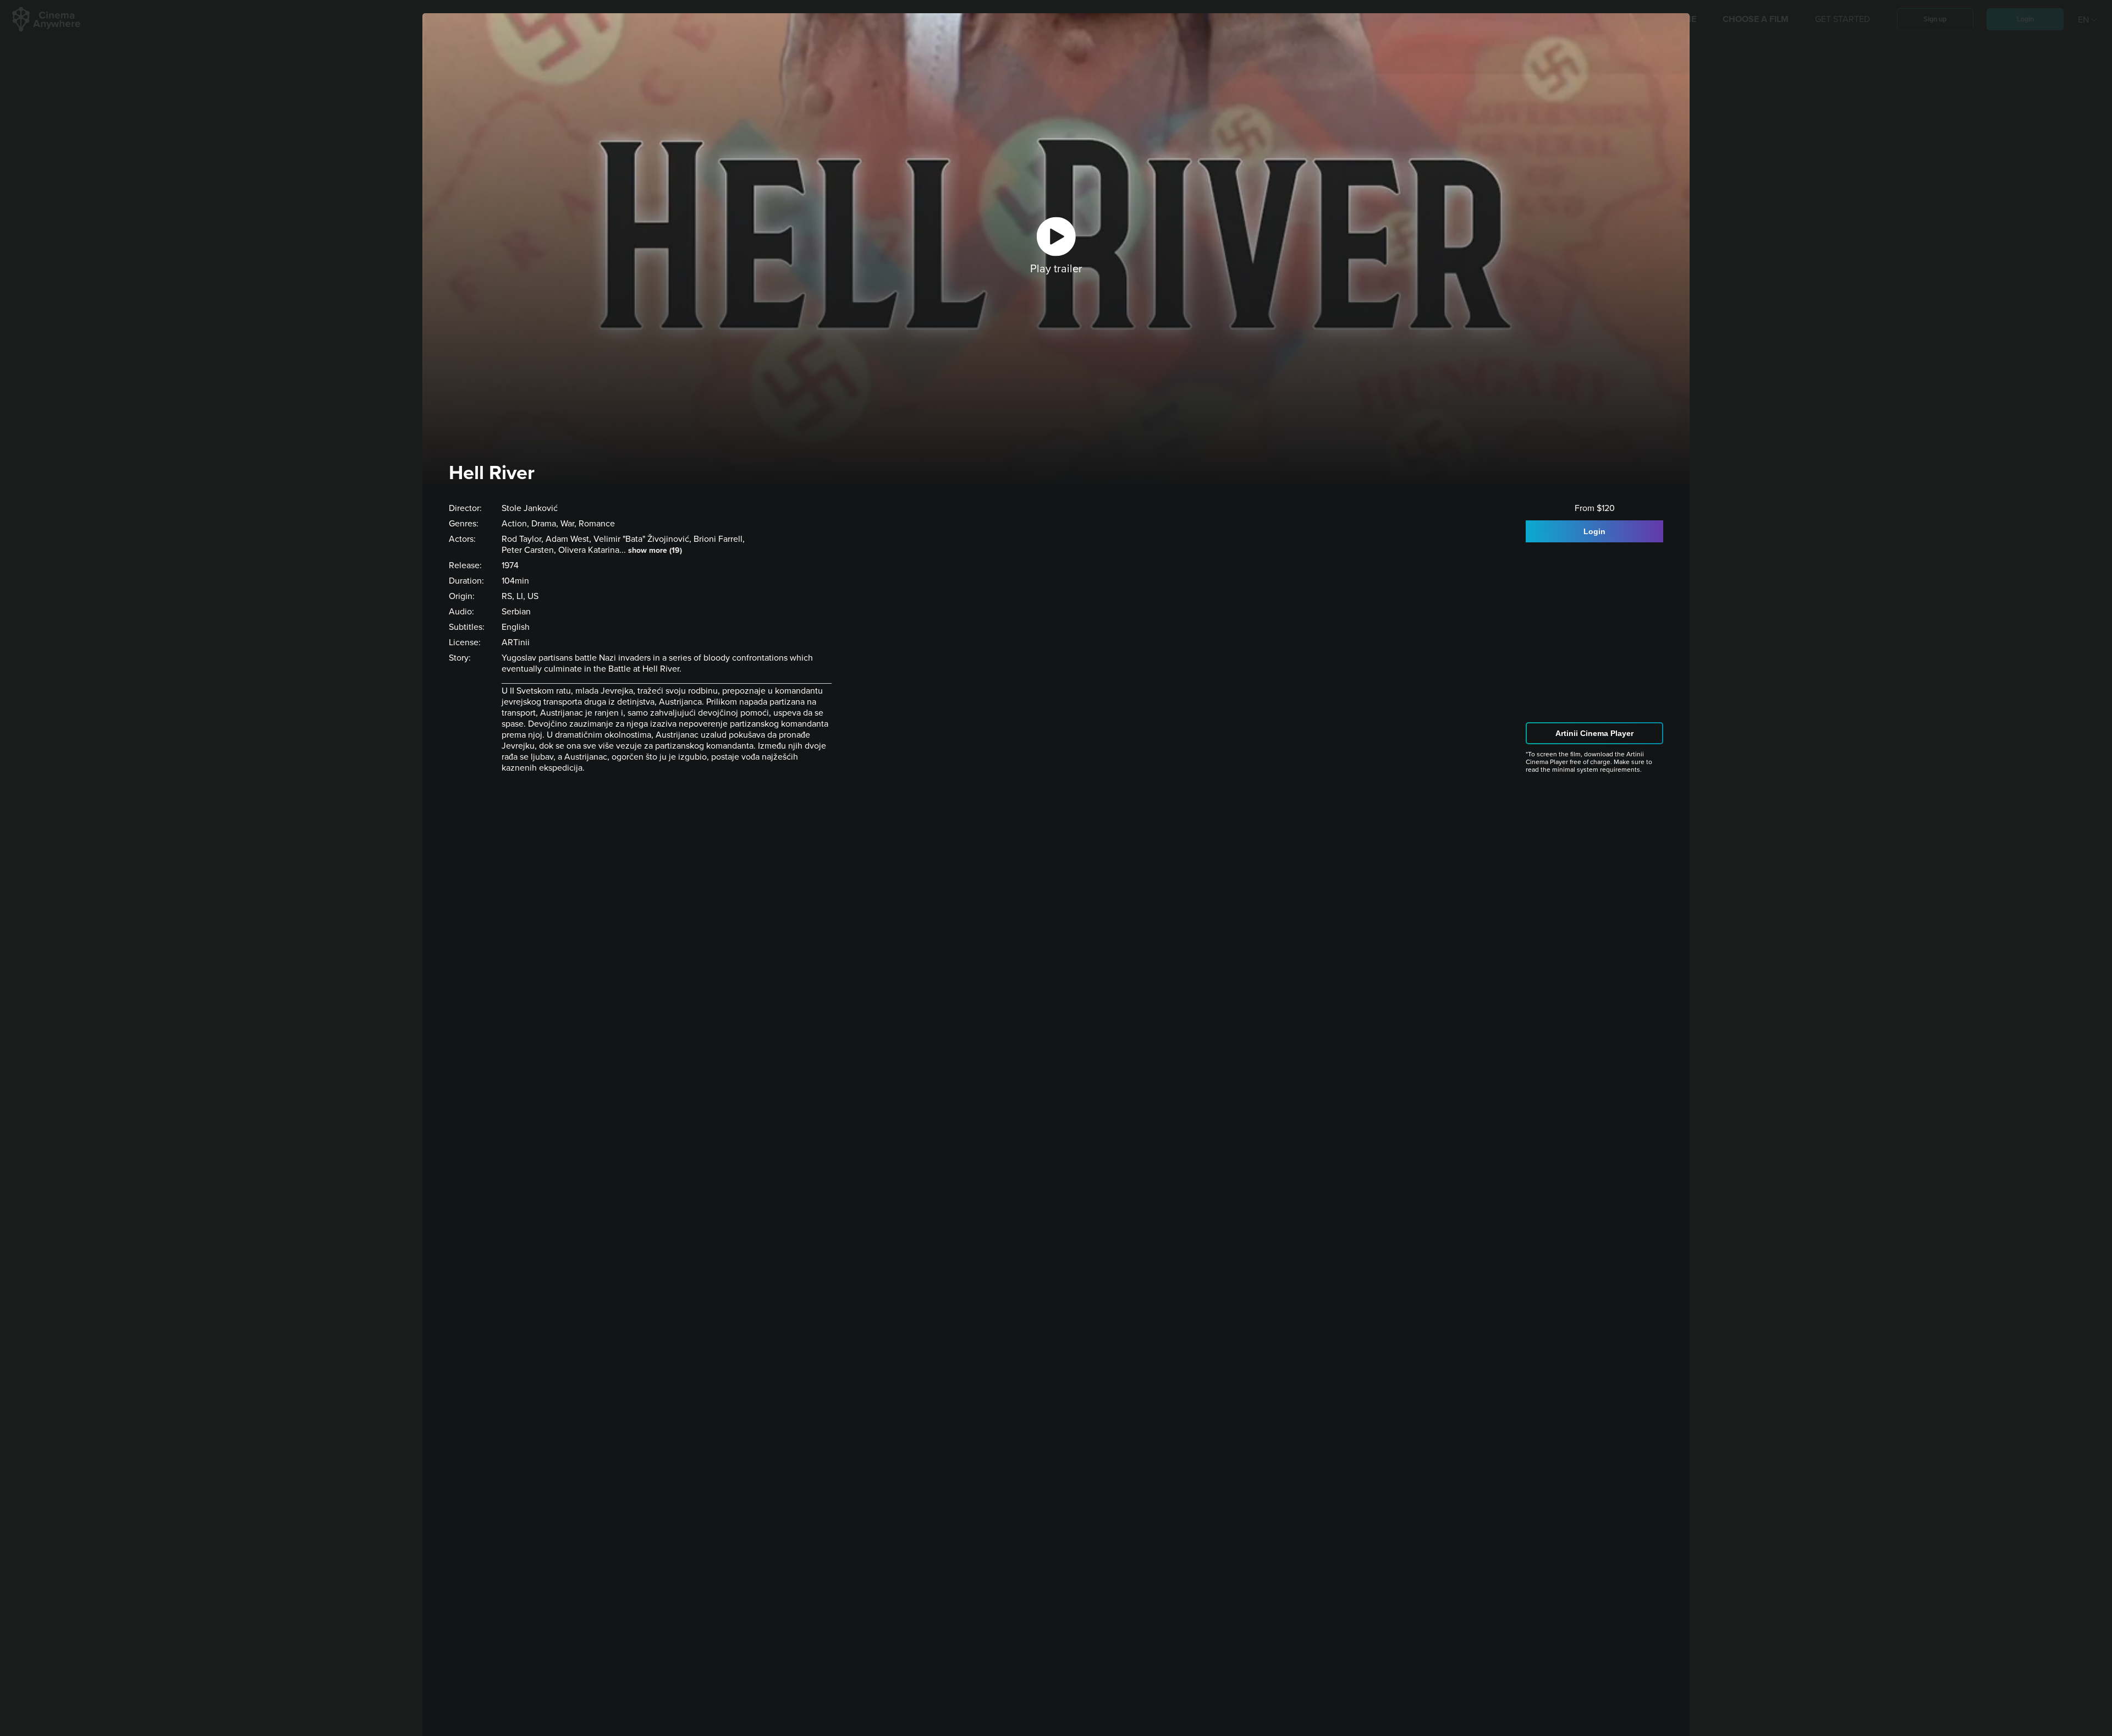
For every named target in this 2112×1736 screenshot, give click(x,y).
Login (1594, 531)
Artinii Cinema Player (1594, 733)
